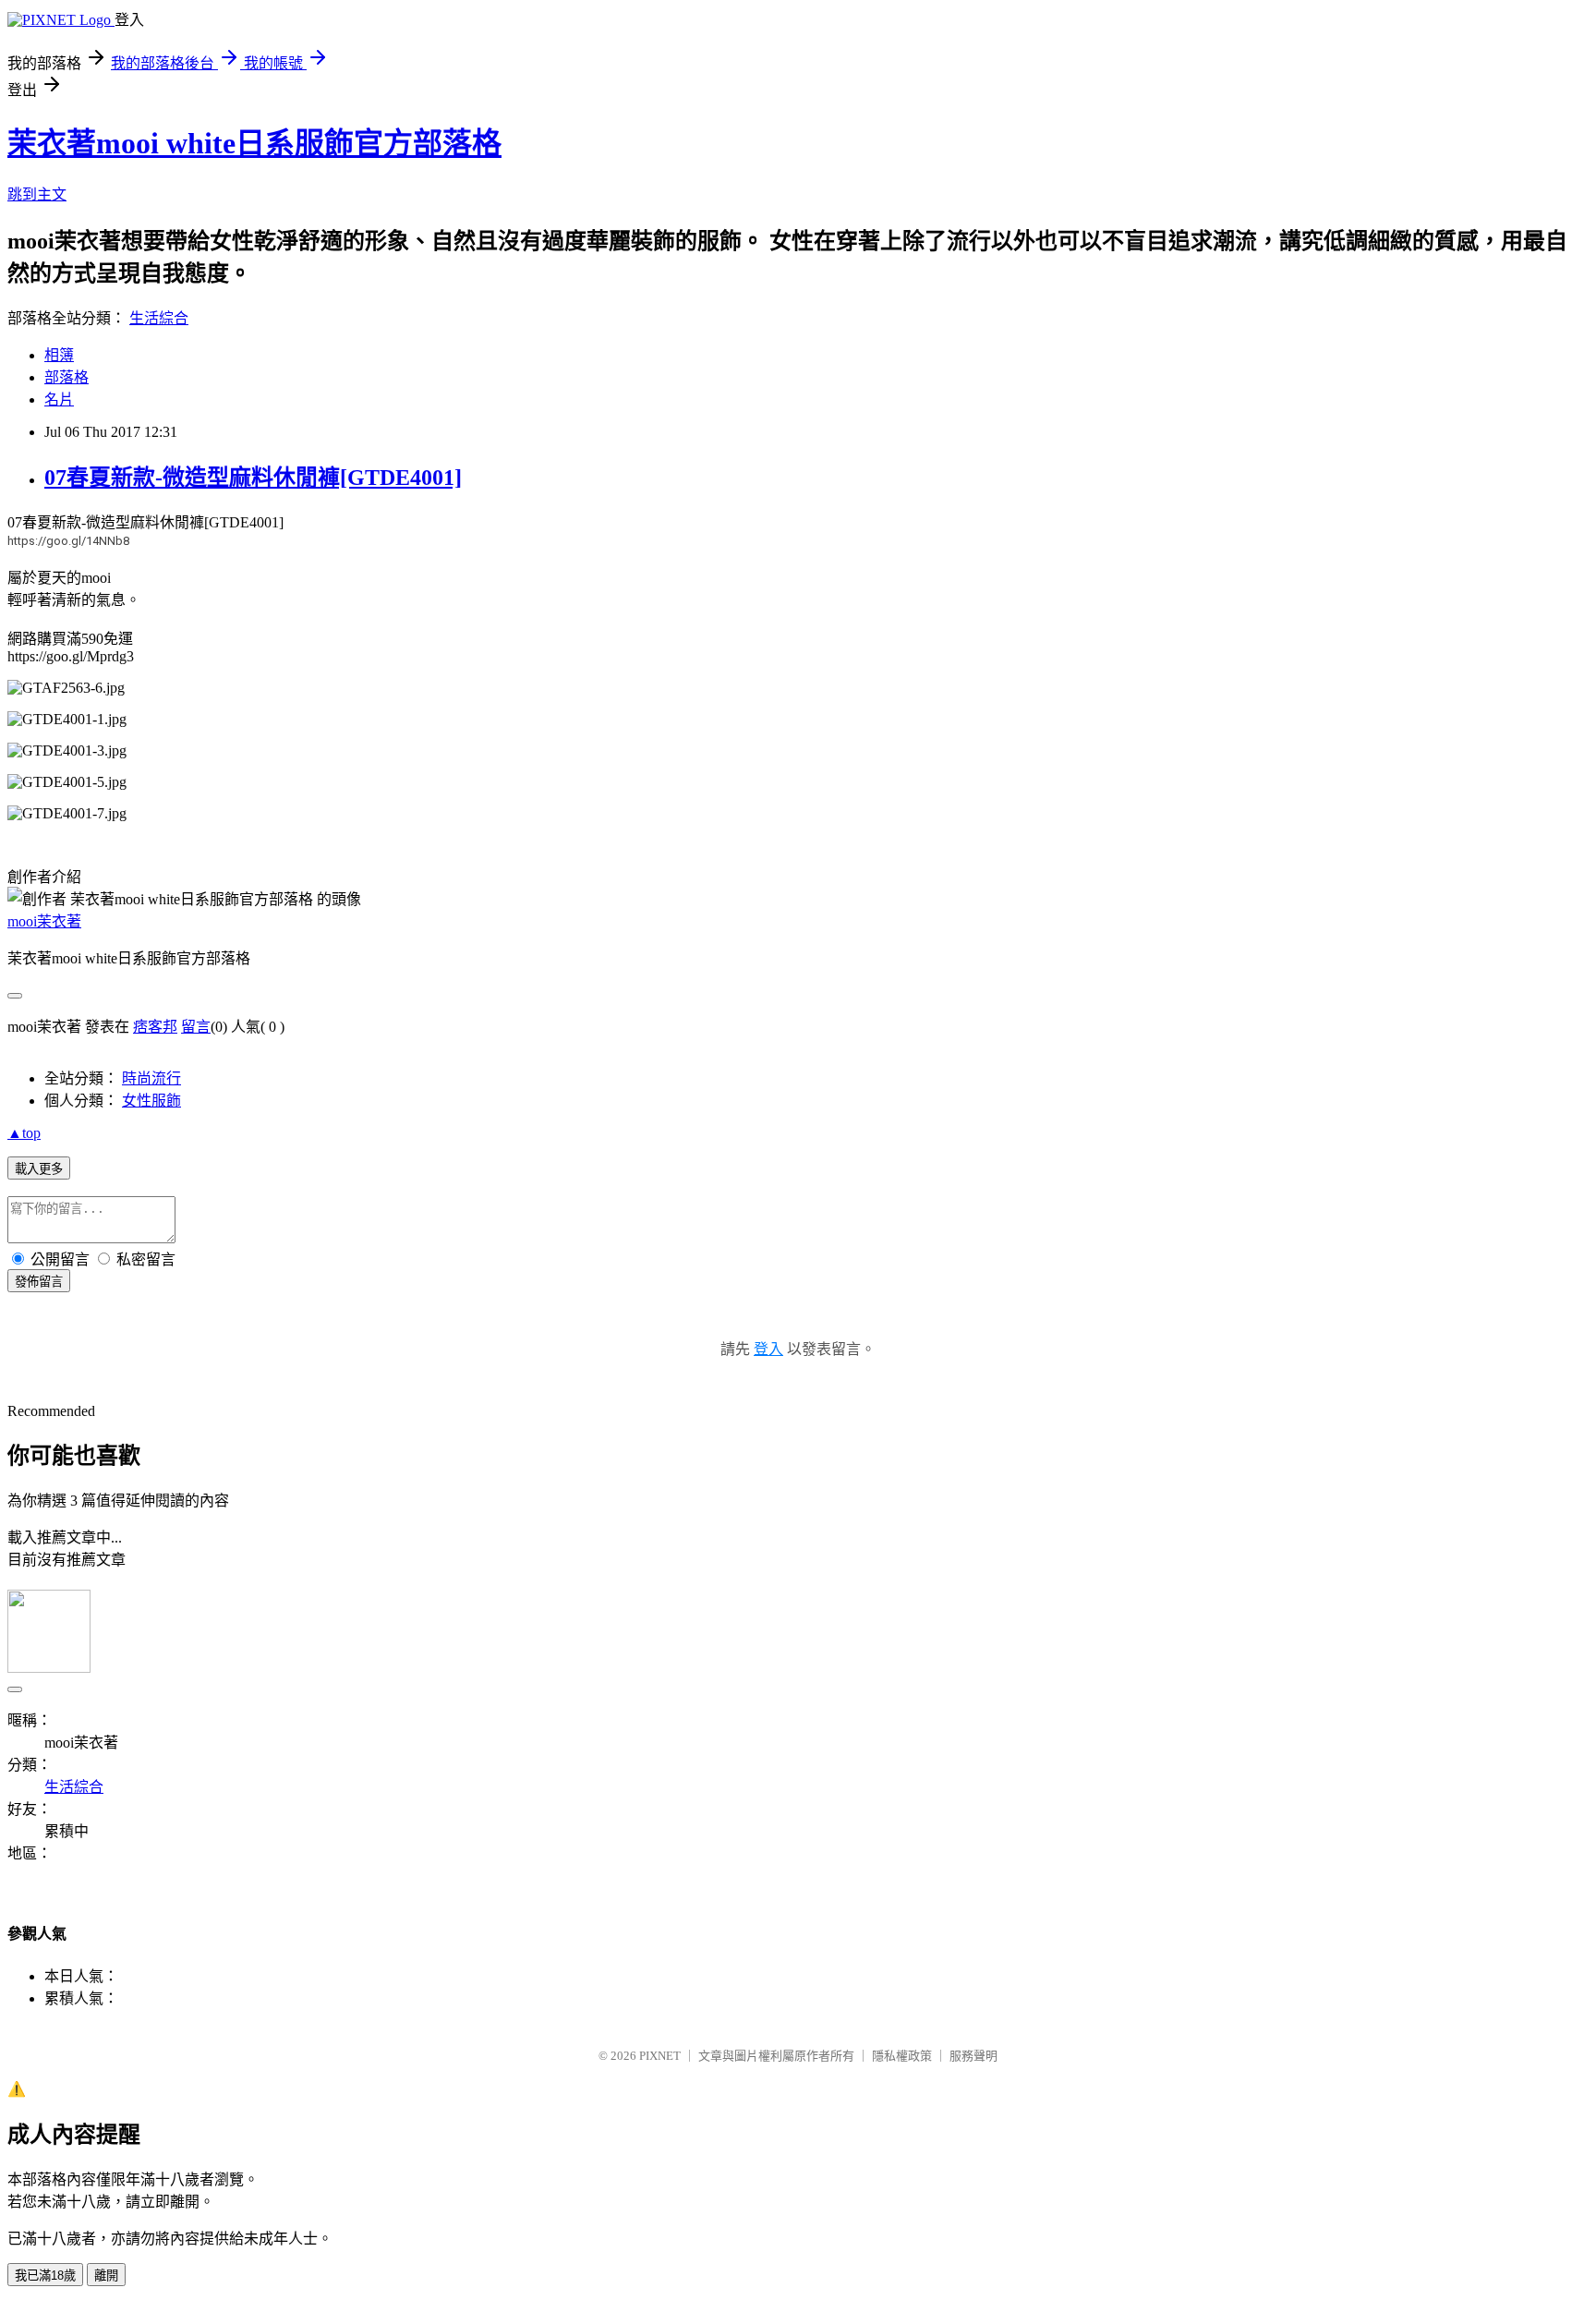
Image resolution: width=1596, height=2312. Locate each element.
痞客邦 (155, 1027)
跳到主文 (37, 194)
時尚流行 (151, 1078)
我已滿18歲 (45, 2276)
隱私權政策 (902, 2056)
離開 (106, 2276)
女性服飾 (151, 1101)
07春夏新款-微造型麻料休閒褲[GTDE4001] (253, 478)
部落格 (66, 377)
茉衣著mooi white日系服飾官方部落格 (254, 143)
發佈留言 (39, 1282)
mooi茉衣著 (44, 921)
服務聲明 (973, 2056)
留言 (196, 1027)
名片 (59, 399)
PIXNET (660, 2056)
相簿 (59, 355)
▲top (24, 1133)
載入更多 (39, 1169)
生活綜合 (159, 318)
